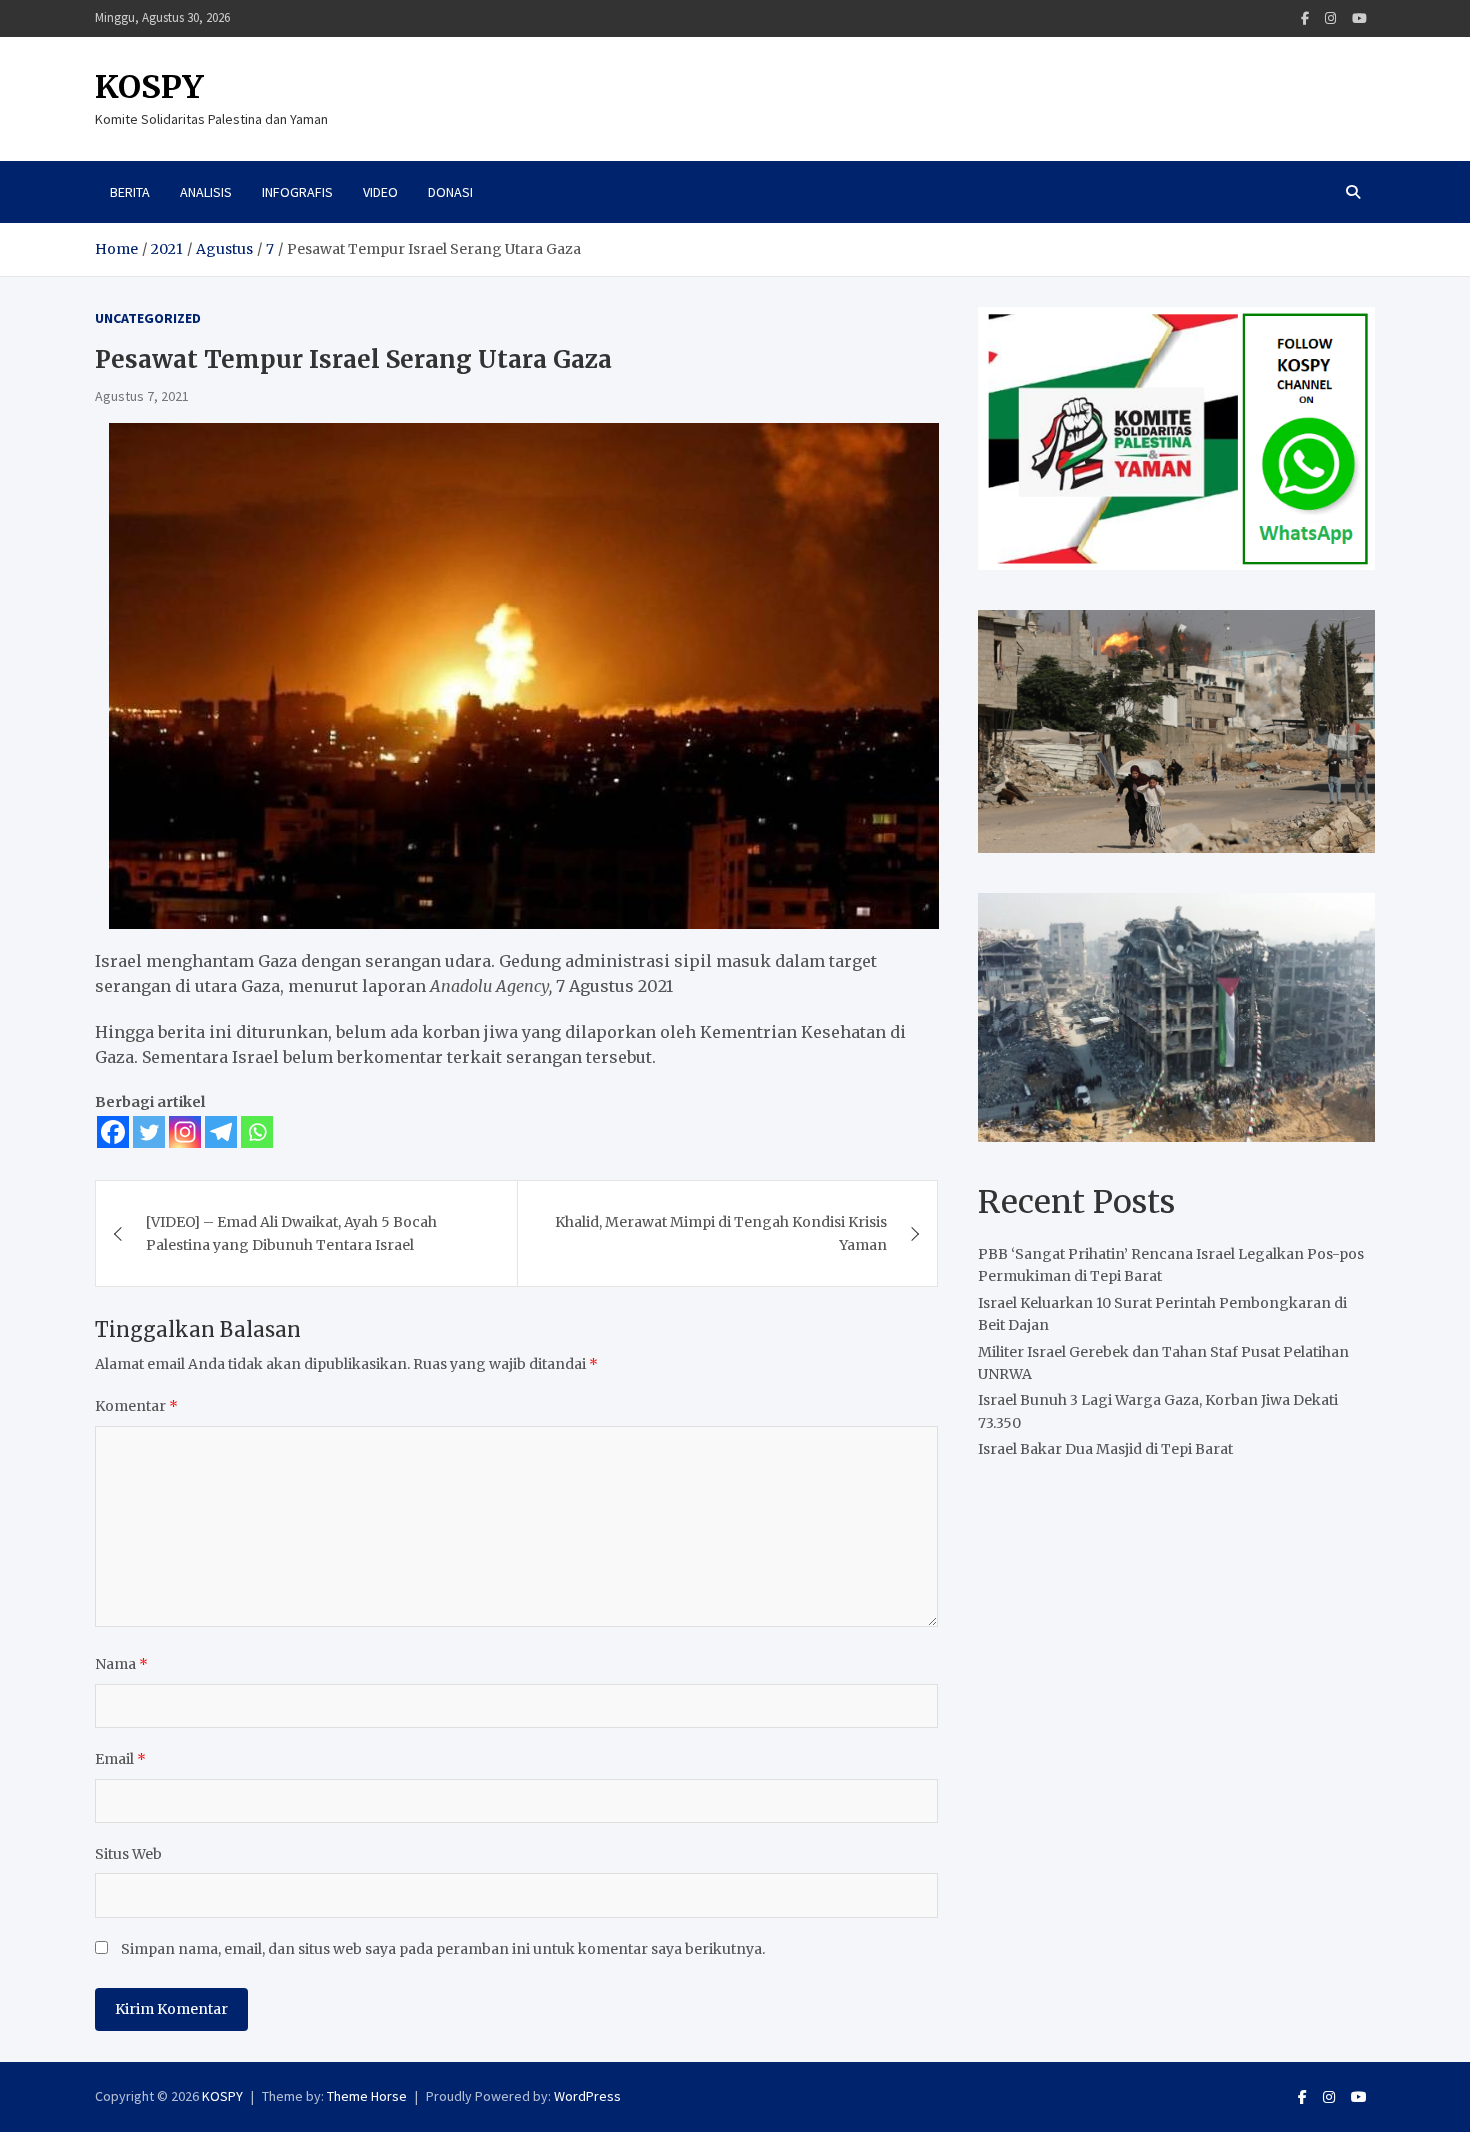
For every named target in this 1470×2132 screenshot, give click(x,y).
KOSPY (149, 87)
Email (120, 1759)
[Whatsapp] (257, 1132)
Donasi (450, 192)
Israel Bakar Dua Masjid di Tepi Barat (1105, 1449)
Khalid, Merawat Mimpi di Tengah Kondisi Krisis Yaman (721, 1233)
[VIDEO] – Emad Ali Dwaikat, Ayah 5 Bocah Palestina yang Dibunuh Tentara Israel (291, 1233)
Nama (121, 1664)
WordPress (587, 2096)
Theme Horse (367, 2096)
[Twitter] (149, 1132)
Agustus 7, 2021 (142, 396)
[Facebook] (1305, 18)
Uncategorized (148, 318)
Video (380, 192)
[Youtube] (1359, 18)
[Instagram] (1330, 18)
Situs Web (128, 1854)
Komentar (136, 1406)
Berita (130, 192)
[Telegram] (221, 1132)
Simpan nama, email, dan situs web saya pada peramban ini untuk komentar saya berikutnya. (443, 1949)
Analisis (206, 192)
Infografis (297, 192)
